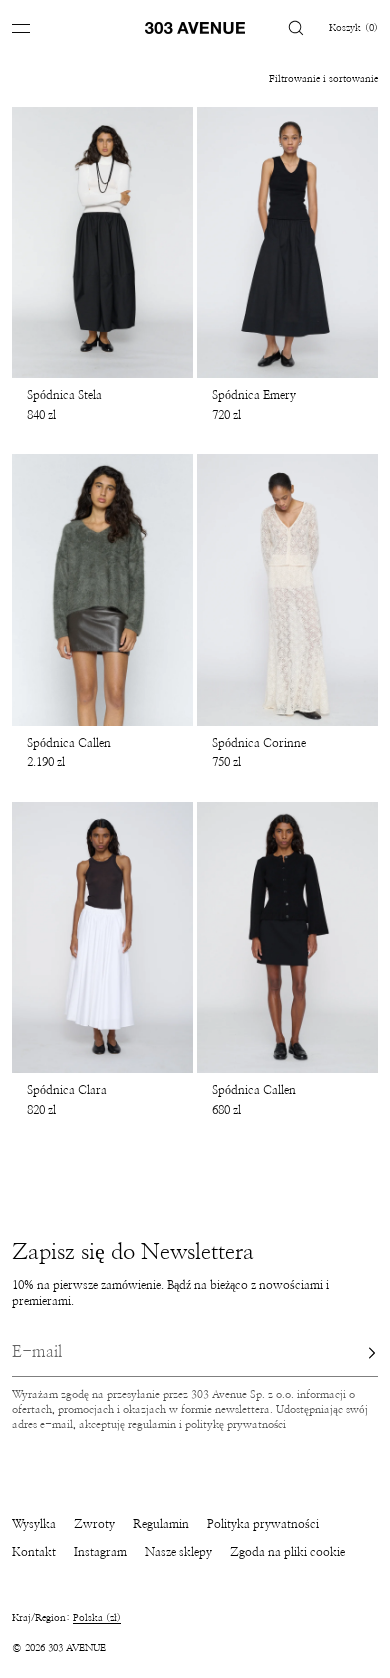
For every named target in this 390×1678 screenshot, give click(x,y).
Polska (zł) (97, 1618)
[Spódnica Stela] (102, 243)
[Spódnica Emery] (287, 243)
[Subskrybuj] (353, 1353)
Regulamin (161, 1524)
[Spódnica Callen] (102, 590)
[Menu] (36, 27)
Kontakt (34, 1552)
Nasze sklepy (178, 1552)
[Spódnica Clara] (102, 938)
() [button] (353, 28)
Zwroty (94, 1524)
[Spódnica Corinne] (287, 590)
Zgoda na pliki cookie (287, 1552)
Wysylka (34, 1524)
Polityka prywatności (263, 1524)
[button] (296, 27)
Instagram (100, 1552)
